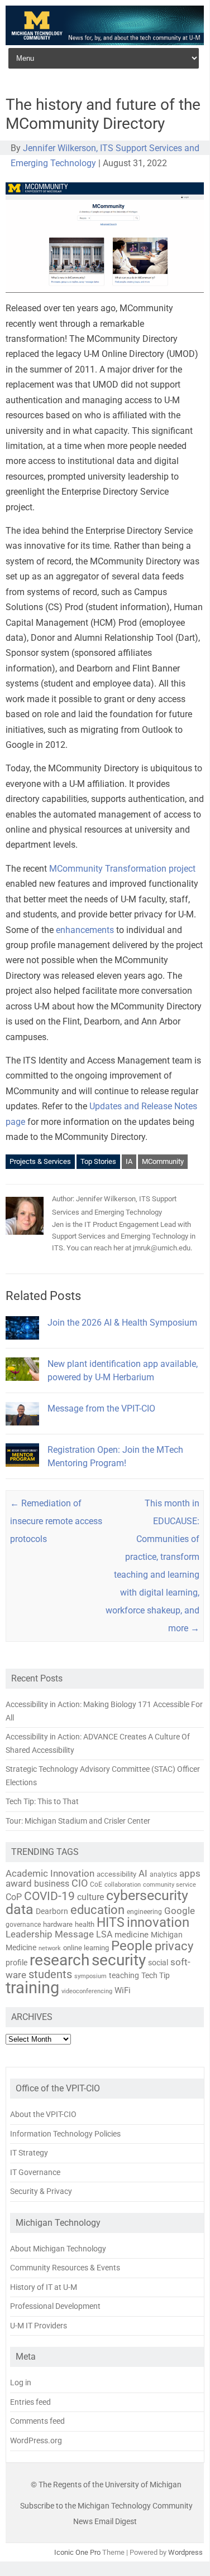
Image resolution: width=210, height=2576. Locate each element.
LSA (104, 1934)
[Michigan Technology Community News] (105, 42)
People (132, 1946)
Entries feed (30, 2402)
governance (23, 1925)
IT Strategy (29, 2153)
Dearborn (52, 1911)
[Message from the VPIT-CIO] (22, 1430)
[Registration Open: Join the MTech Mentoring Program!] (22, 1471)
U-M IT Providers (39, 2326)
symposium (90, 1976)
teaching (124, 1975)
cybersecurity (147, 1895)
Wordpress (185, 2552)
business (52, 1884)
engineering (144, 1912)
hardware (58, 1924)
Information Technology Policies (65, 2134)
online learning (86, 1948)
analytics (163, 1874)
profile (16, 1963)
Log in (21, 2382)
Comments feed (37, 2421)
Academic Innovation (50, 1873)
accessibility (116, 1874)
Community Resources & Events (65, 2268)
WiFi (123, 1990)
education (97, 1910)
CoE (96, 1884)
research (59, 1960)
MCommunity (163, 1161)
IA (129, 1161)
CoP (14, 1897)
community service (170, 1885)
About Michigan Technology (58, 2249)
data (20, 1909)
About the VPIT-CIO (43, 2114)
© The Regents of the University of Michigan (106, 2485)
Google (180, 1911)
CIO (80, 1883)
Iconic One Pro (77, 2552)
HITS (111, 1923)
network (50, 1948)
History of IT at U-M (44, 2287)
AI (143, 1873)
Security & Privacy (41, 2191)
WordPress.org (36, 2440)
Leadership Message (50, 1934)
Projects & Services (40, 1161)
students (50, 1974)
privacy (174, 1946)
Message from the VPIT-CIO (101, 1408)
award (19, 1883)
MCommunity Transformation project (122, 869)
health (85, 1924)
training (32, 1988)
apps (190, 1873)
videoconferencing (87, 1991)
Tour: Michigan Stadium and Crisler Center (78, 1821)
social (158, 1963)
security (119, 1960)
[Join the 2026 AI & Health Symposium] (22, 1344)
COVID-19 (49, 1896)
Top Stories (98, 1161)
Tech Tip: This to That (42, 1801)
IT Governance (35, 2172)
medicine (132, 1935)
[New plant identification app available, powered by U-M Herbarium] (22, 1386)
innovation (158, 1922)
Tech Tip (156, 1975)
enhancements (85, 930)
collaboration (123, 1884)
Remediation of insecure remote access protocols (56, 1521)
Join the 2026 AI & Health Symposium (122, 1323)
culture (90, 1897)
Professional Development (55, 2306)
